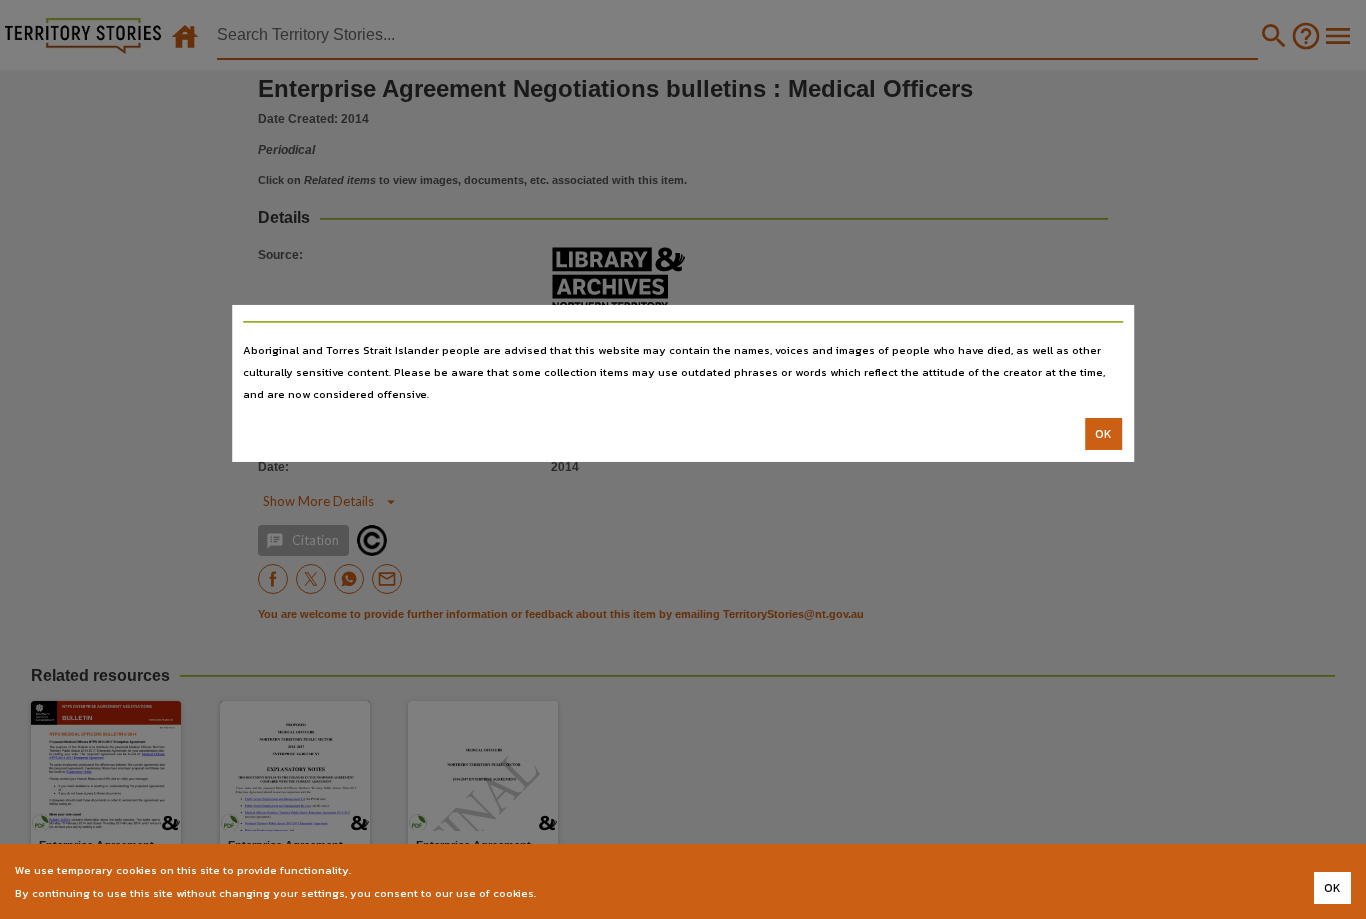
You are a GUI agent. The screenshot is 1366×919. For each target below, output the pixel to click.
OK (1103, 434)
